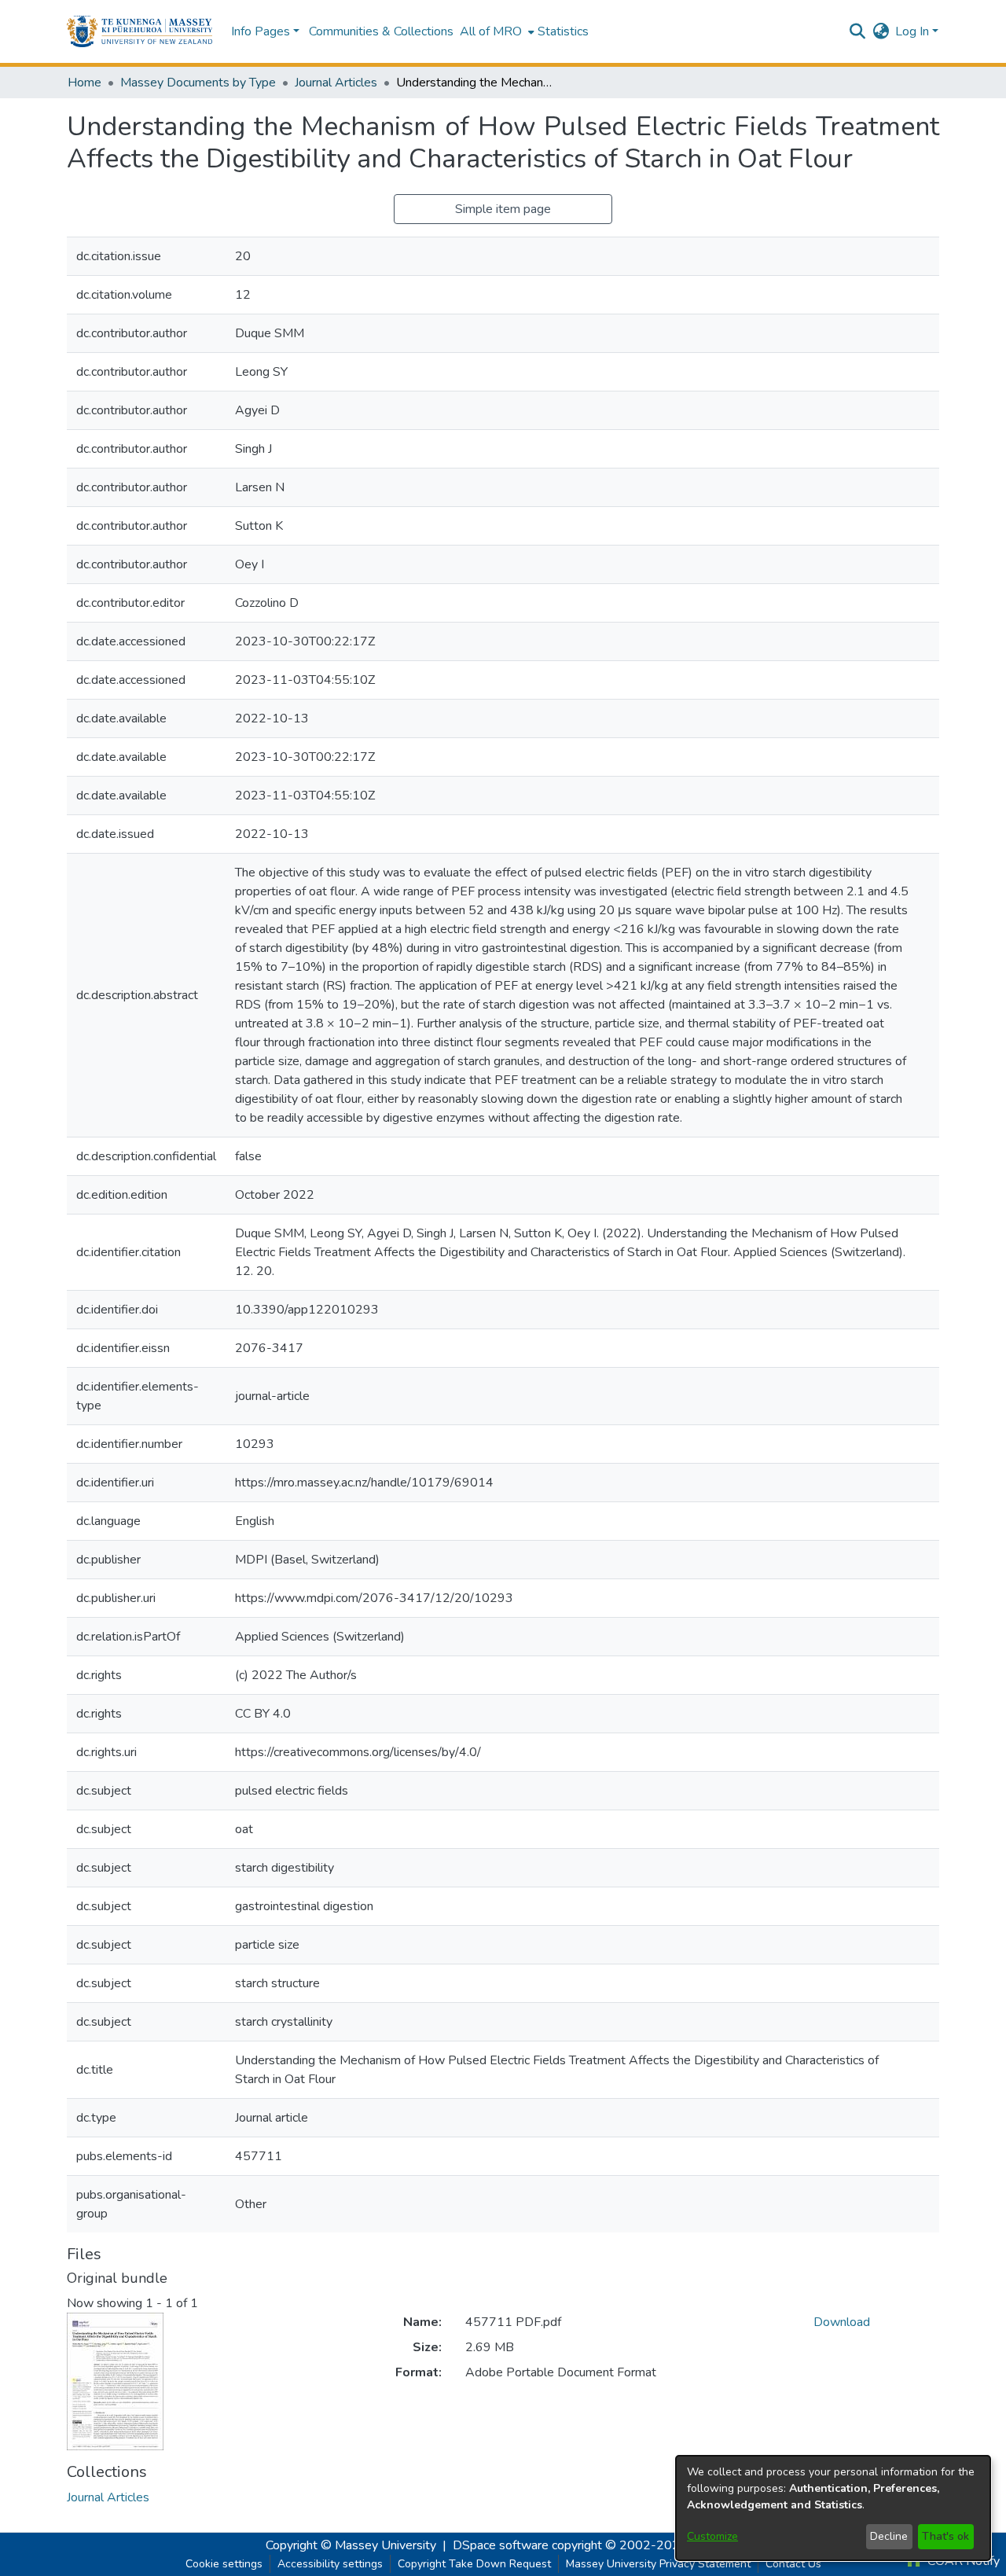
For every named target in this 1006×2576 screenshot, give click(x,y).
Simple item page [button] (503, 209)
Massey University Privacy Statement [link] (658, 2564)
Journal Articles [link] (336, 83)
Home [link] (84, 83)
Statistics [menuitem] (563, 31)
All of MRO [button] (491, 31)
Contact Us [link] (793, 2564)
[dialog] (833, 2508)
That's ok (945, 2536)
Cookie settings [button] (224, 2564)
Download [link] (842, 2322)
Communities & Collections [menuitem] (381, 31)
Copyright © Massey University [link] (351, 2545)
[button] (140, 31)
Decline (889, 2536)
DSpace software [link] (501, 2545)
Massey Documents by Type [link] (198, 83)
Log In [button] (914, 31)
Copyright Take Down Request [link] (474, 2564)
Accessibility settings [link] (330, 2564)
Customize (712, 2536)
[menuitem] (496, 31)
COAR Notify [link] (962, 2561)
